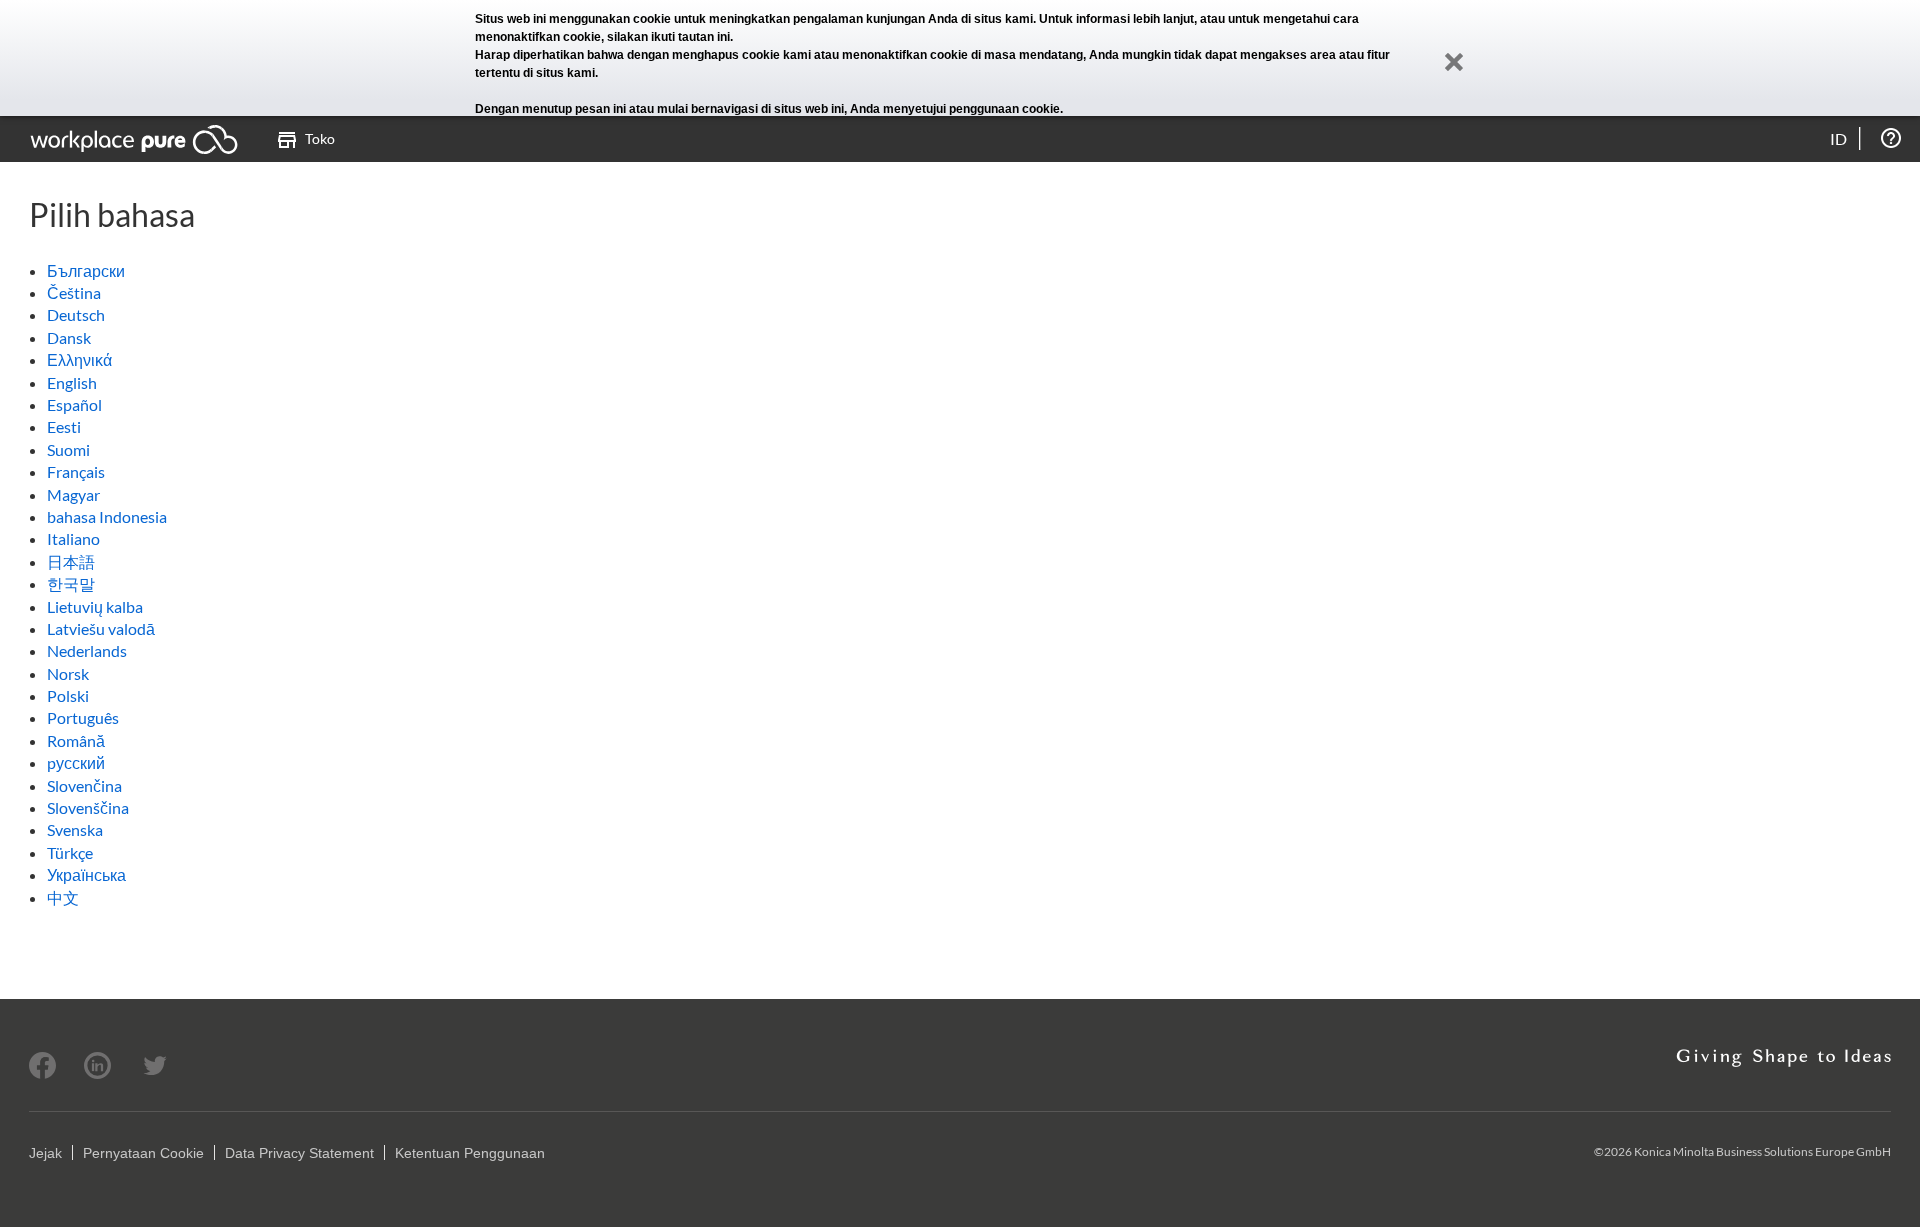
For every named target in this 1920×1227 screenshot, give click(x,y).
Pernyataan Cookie (143, 1153)
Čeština (74, 292)
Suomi (68, 449)
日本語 (71, 561)
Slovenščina (88, 807)
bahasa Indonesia (107, 516)
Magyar (73, 494)
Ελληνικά (79, 359)
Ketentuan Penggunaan (470, 1153)
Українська (86, 874)
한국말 (71, 583)
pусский (76, 762)
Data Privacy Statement (299, 1153)
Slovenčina (84, 785)
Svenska (75, 829)
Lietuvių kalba (95, 606)
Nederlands (87, 650)
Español (74, 404)
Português (83, 717)
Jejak (45, 1153)
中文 (63, 897)
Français (76, 471)
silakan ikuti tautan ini (668, 37)
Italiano (73, 538)
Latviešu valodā (101, 628)
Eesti (64, 426)
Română (76, 740)
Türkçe (70, 852)
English (72, 382)
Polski (68, 695)
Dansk (69, 337)
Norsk (68, 673)
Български (86, 270)
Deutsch (76, 314)
